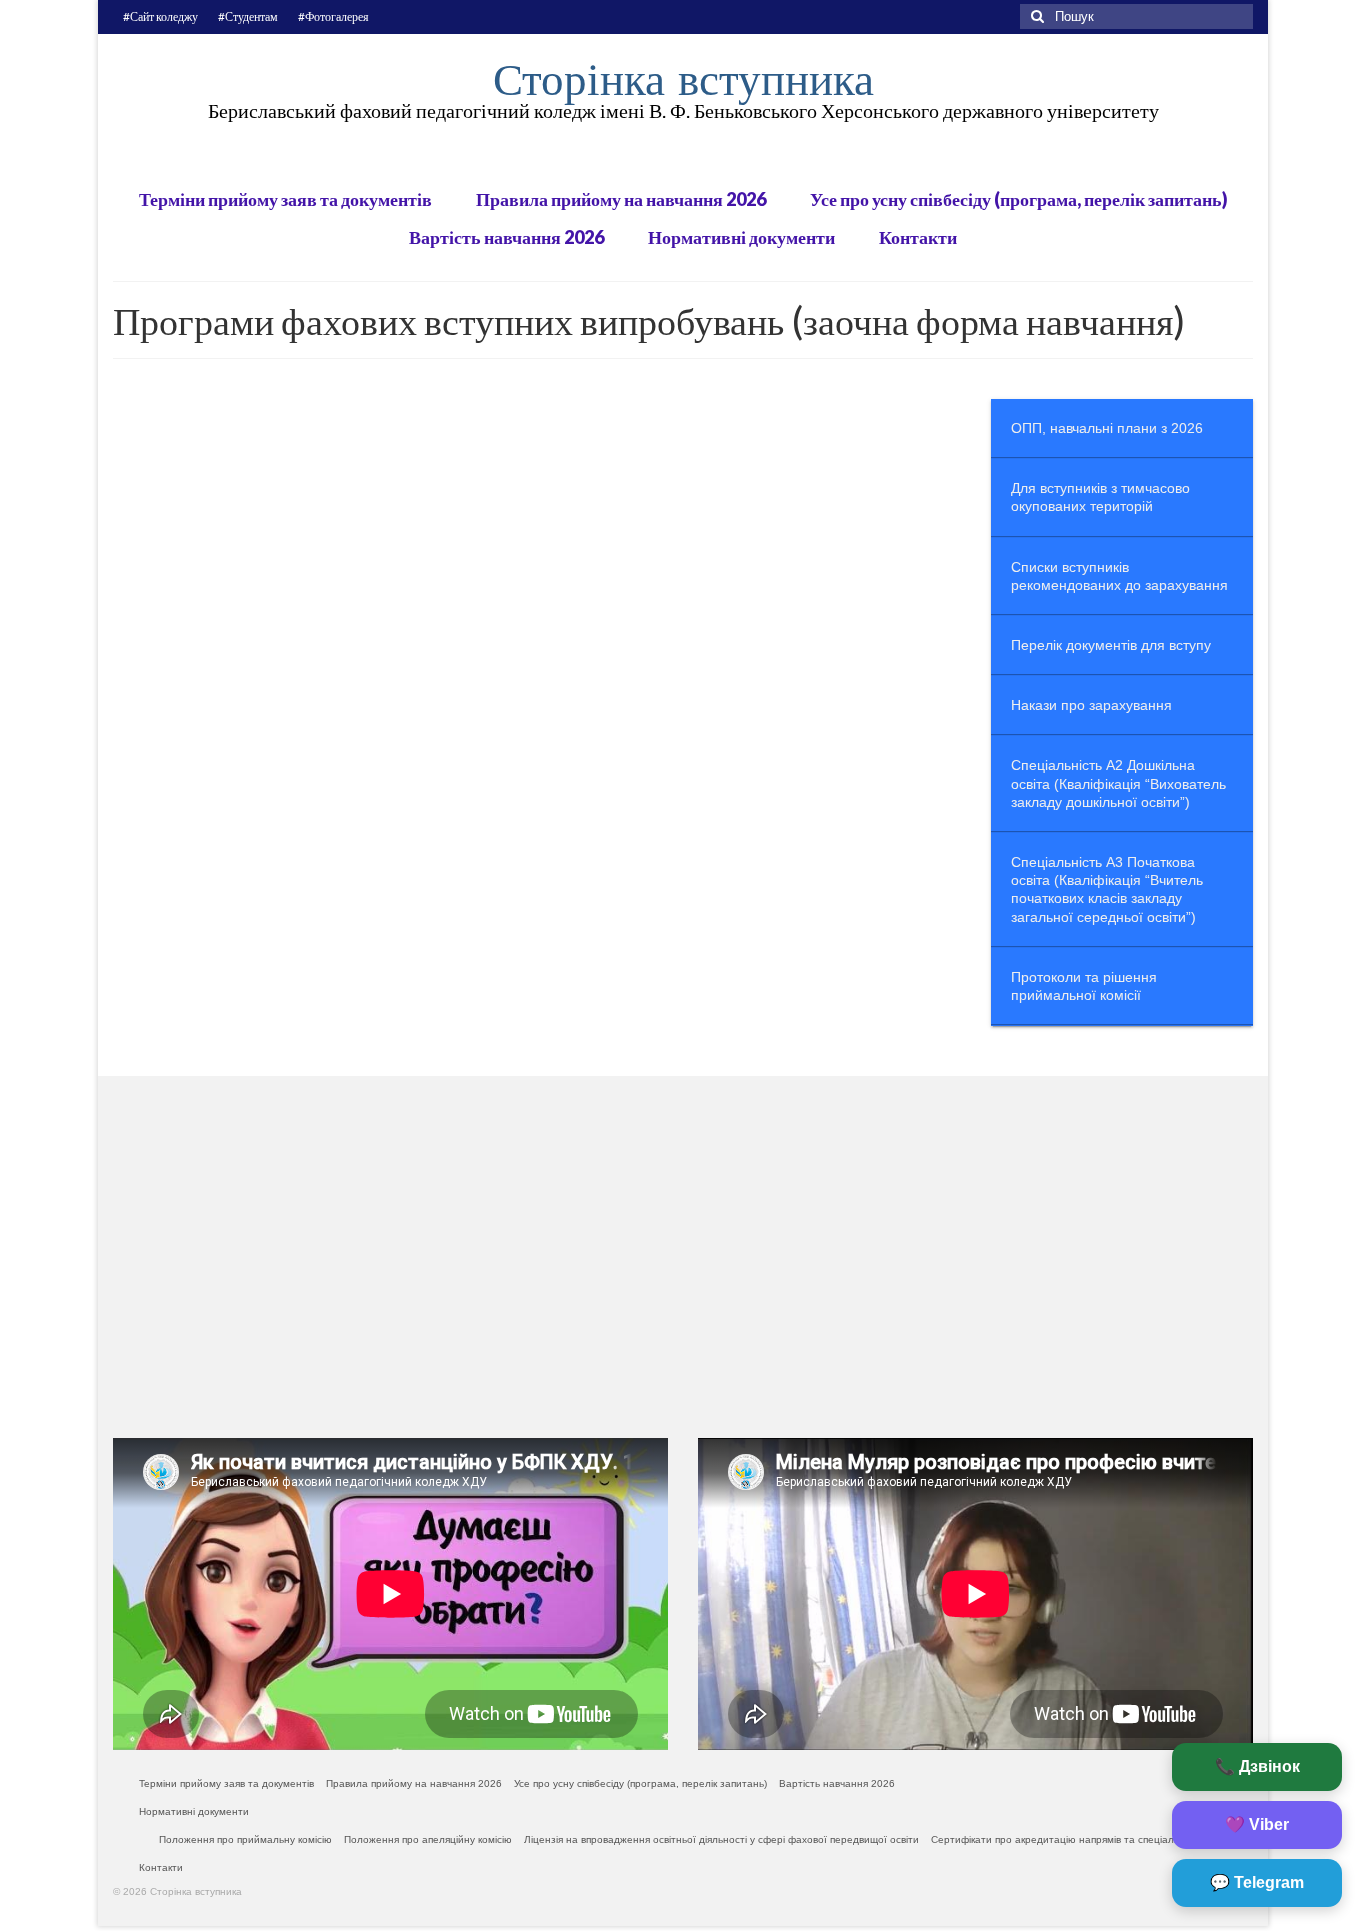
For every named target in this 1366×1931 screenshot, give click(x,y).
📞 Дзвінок (1257, 1766)
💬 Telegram (1257, 1882)
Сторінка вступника (683, 79)
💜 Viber (1257, 1824)
